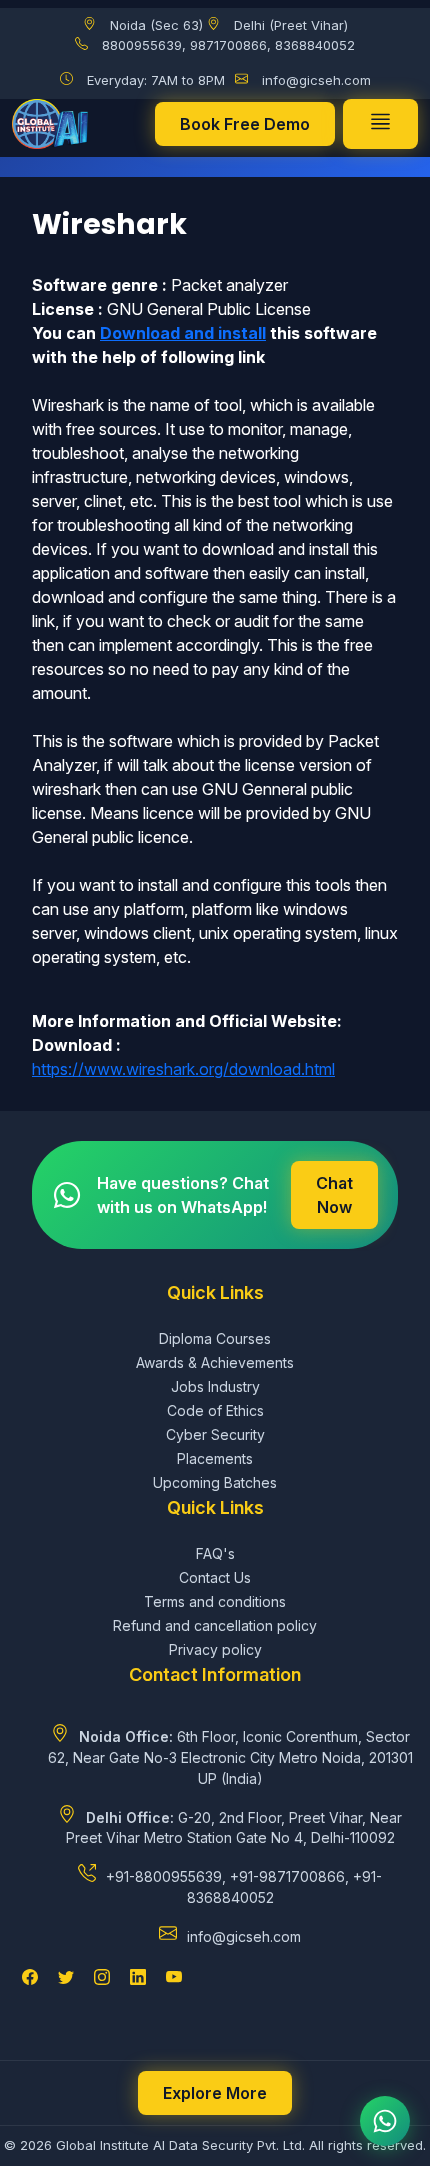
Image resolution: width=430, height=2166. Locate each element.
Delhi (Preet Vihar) (291, 25)
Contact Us (215, 1577)
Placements (215, 1458)
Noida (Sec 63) (156, 25)
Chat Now (334, 1195)
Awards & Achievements (215, 1362)
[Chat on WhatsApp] (385, 2121)
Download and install (183, 333)
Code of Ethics (215, 1410)
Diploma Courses (215, 1338)
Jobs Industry (215, 1386)
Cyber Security (215, 1434)
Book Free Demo (245, 124)
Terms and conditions (215, 1601)
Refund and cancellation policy (215, 1625)
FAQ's (215, 1553)
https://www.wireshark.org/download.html (183, 1069)
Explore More (215, 2093)
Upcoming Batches (215, 1482)
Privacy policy (215, 1649)
